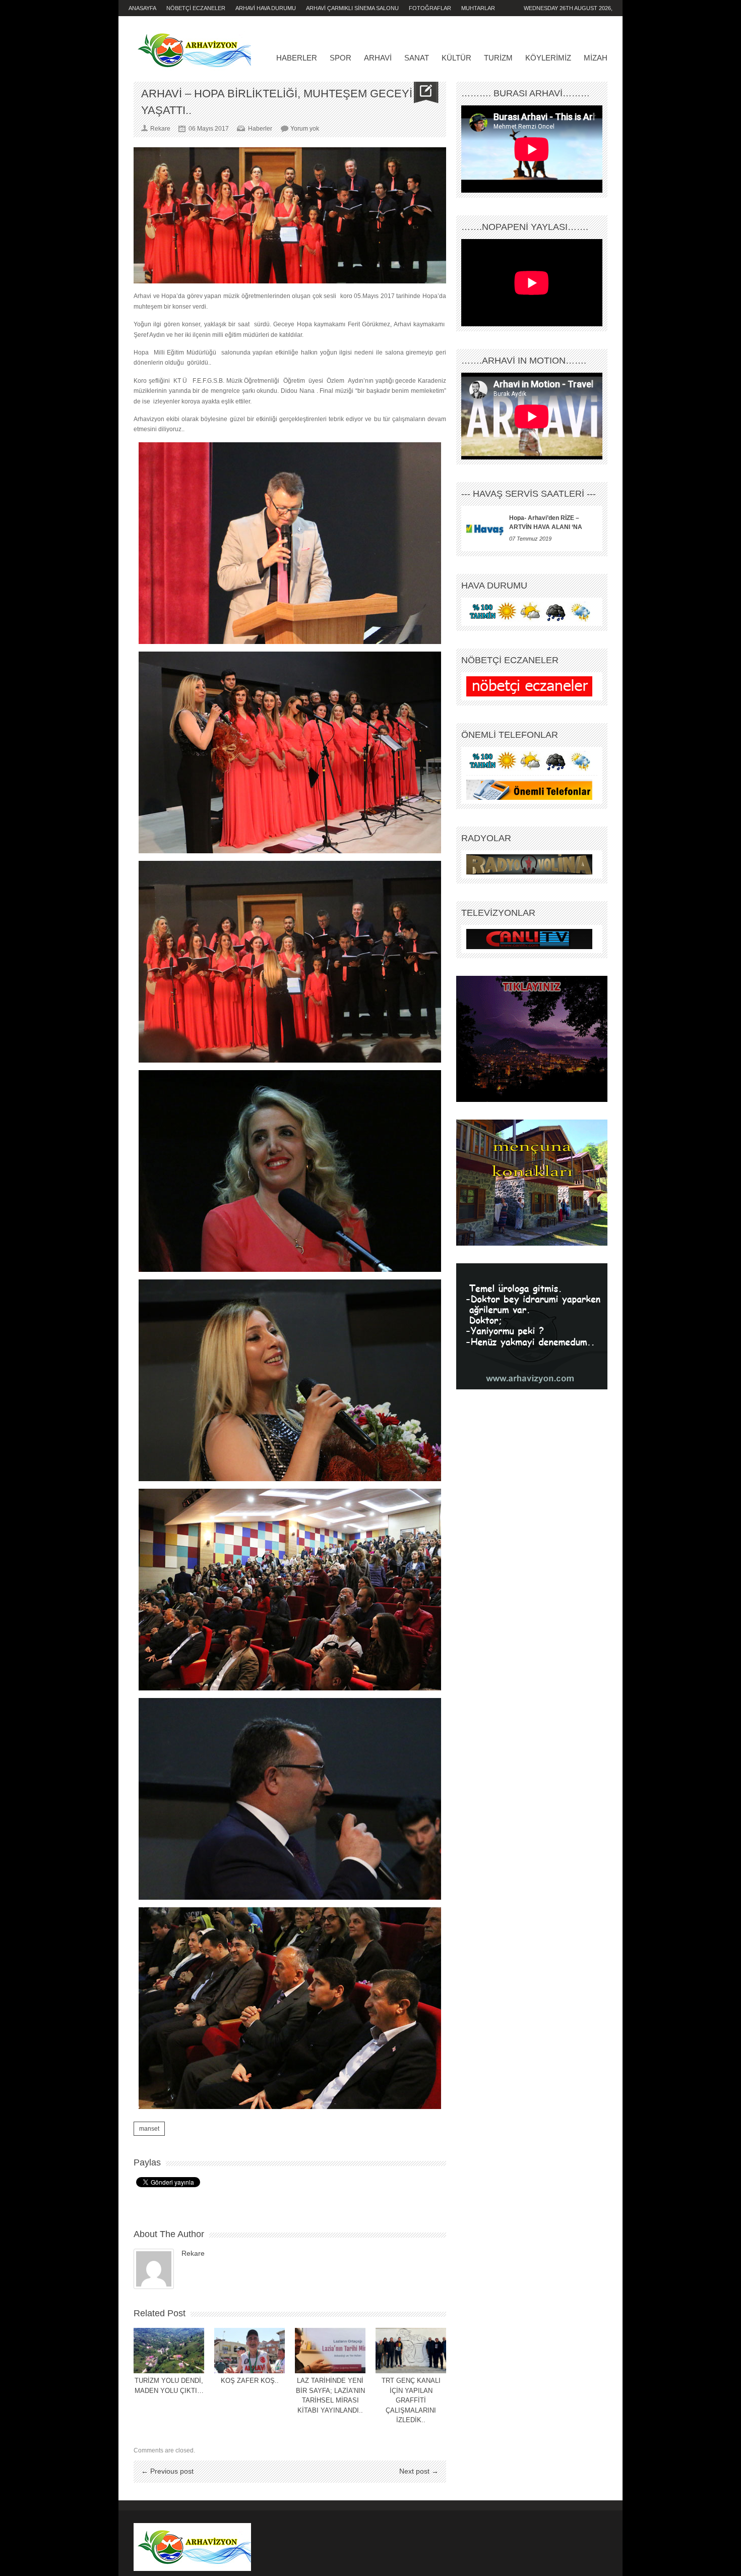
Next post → (419, 2471)
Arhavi (378, 58)
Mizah (596, 58)
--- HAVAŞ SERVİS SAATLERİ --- (529, 494)
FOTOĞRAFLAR (430, 8)
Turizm (498, 58)
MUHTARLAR (478, 8)
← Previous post (167, 2471)
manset (149, 2129)
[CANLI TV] (529, 939)
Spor (341, 58)
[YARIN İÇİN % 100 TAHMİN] (529, 612)
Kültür (456, 58)
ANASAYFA (142, 8)
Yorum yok (305, 129)
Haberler (297, 58)
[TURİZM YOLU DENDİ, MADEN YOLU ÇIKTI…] (169, 2351)
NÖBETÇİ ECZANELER (196, 8)
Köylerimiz (548, 58)
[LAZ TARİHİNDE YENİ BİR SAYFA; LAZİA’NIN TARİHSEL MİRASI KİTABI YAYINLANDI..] (330, 2351)
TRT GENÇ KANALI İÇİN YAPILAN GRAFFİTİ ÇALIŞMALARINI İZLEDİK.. (411, 2400)
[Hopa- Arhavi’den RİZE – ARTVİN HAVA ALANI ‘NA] (485, 529)
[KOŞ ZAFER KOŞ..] (250, 2351)
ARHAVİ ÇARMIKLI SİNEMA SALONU (352, 8)
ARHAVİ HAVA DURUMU (266, 8)
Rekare (193, 2253)
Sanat (417, 58)
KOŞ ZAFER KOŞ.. (250, 2381)
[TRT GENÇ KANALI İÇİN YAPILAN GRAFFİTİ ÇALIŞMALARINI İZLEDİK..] (411, 2351)
